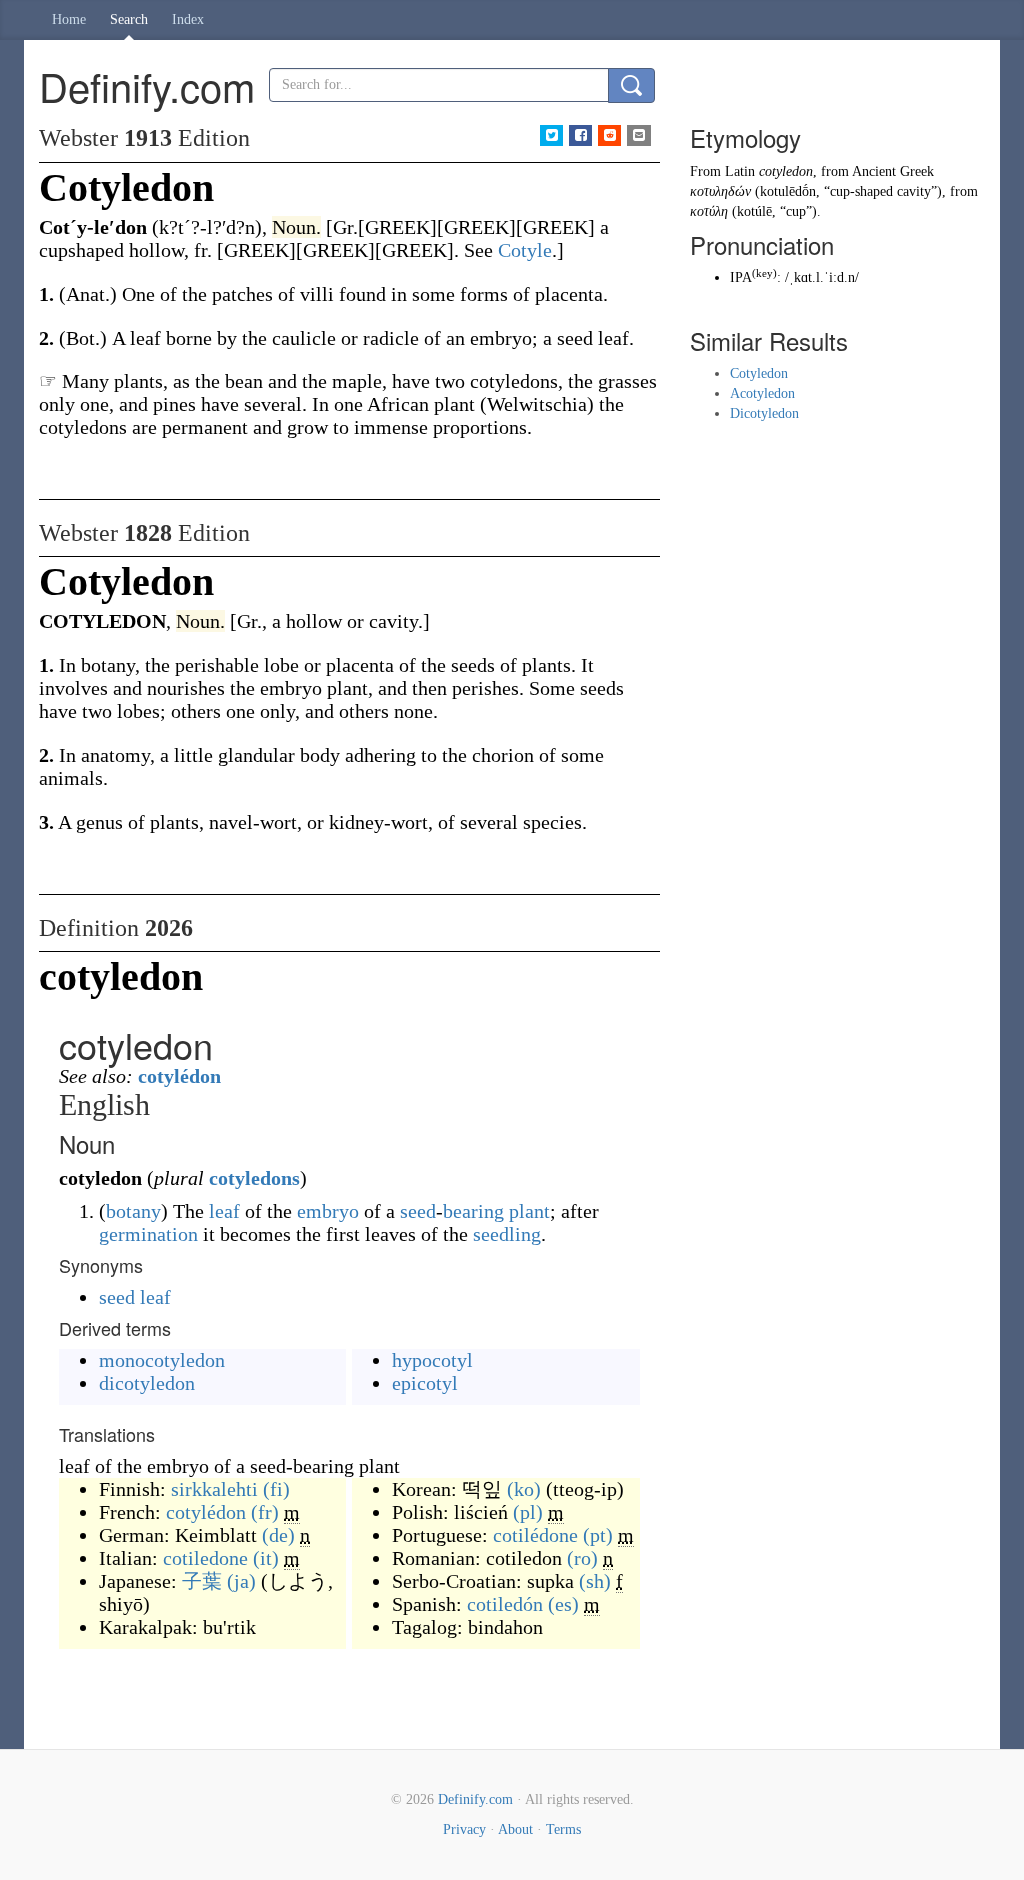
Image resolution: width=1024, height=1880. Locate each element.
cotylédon (179, 1076)
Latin (740, 171)
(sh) (595, 1581)
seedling (507, 1234)
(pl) (528, 1512)
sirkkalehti (214, 1489)
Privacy (464, 1829)
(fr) (265, 1512)
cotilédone (535, 1535)
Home (69, 19)
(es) (563, 1604)
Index (188, 19)
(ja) (241, 1581)
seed (418, 1211)
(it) (266, 1558)
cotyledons (254, 1178)
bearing (473, 1211)
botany (133, 1211)
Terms (563, 1829)
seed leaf (135, 1297)
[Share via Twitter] (551, 135)
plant (529, 1211)
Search (129, 19)
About (515, 1829)
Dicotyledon (764, 413)
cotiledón (505, 1604)
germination (148, 1234)
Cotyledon (759, 373)
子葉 (202, 1581)
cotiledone (205, 1558)
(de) (278, 1535)
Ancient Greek (893, 171)
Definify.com (475, 1799)
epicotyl (425, 1383)
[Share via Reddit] (609, 135)
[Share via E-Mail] (638, 135)
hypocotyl (432, 1360)
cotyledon (786, 171)
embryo (328, 1211)
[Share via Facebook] (580, 135)
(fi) (276, 1489)
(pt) (598, 1535)
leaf (224, 1211)
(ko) (524, 1489)
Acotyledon (762, 393)
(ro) (582, 1558)
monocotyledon (162, 1360)
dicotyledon (147, 1383)
